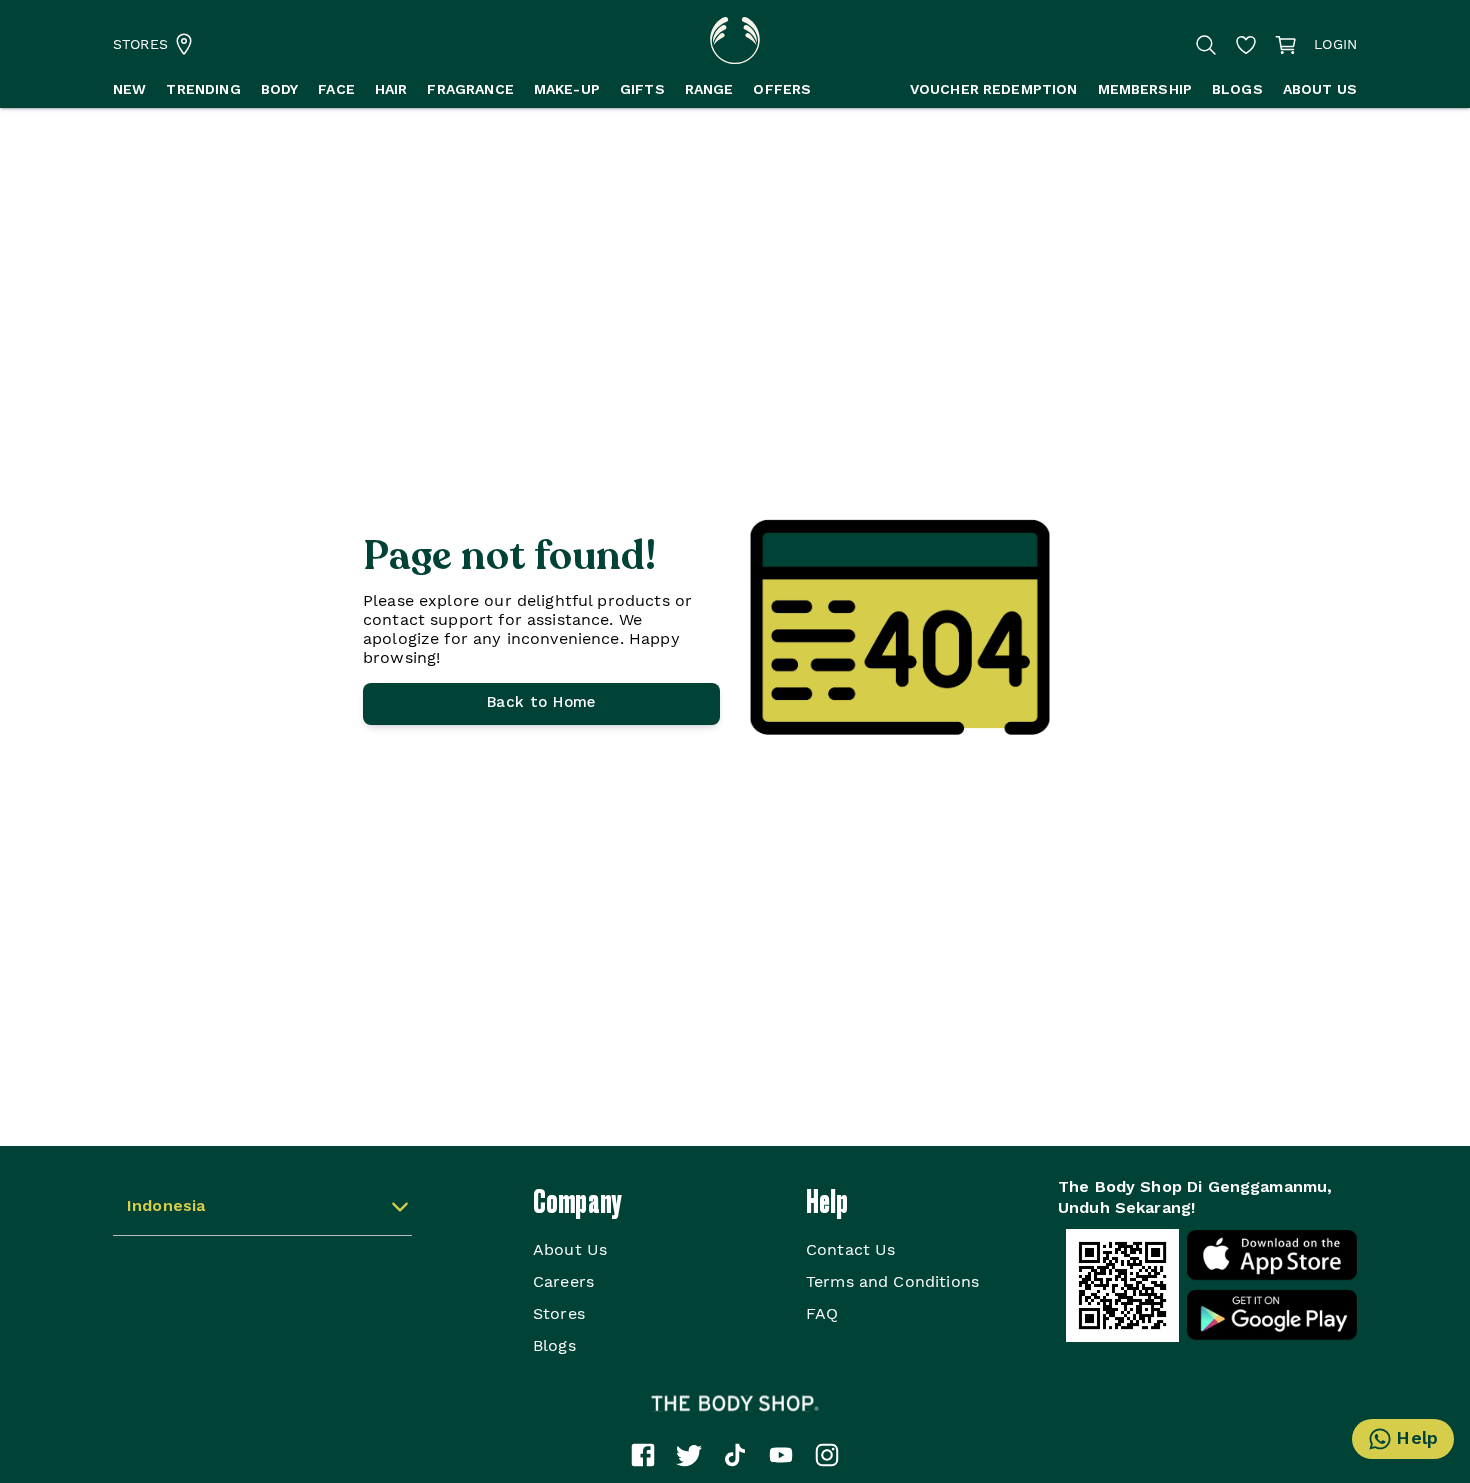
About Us (570, 1249)
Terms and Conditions (892, 1281)
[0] (1286, 44)
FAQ (822, 1313)
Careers (563, 1281)
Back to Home (541, 703)
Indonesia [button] (166, 1207)
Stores (559, 1313)
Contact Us (851, 1249)
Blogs (554, 1345)
